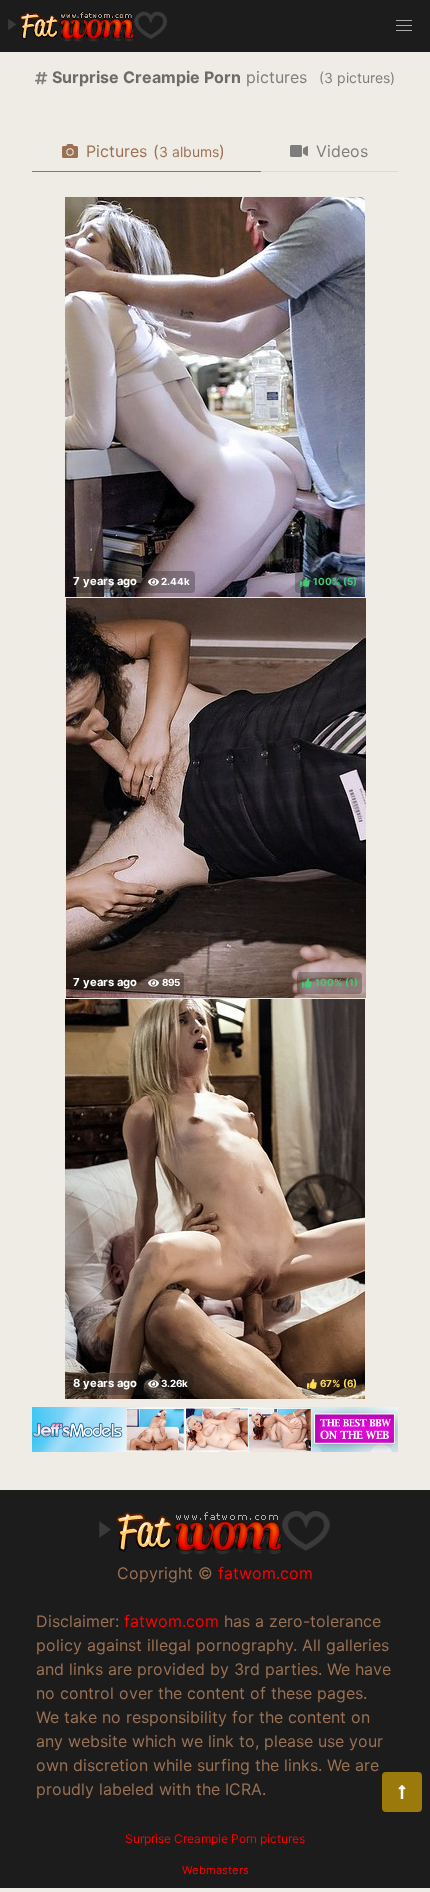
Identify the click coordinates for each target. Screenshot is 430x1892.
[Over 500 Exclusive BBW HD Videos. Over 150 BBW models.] (215, 1446)
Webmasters (215, 1870)
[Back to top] (402, 1792)
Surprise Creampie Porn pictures (215, 1838)
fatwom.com (265, 1573)
